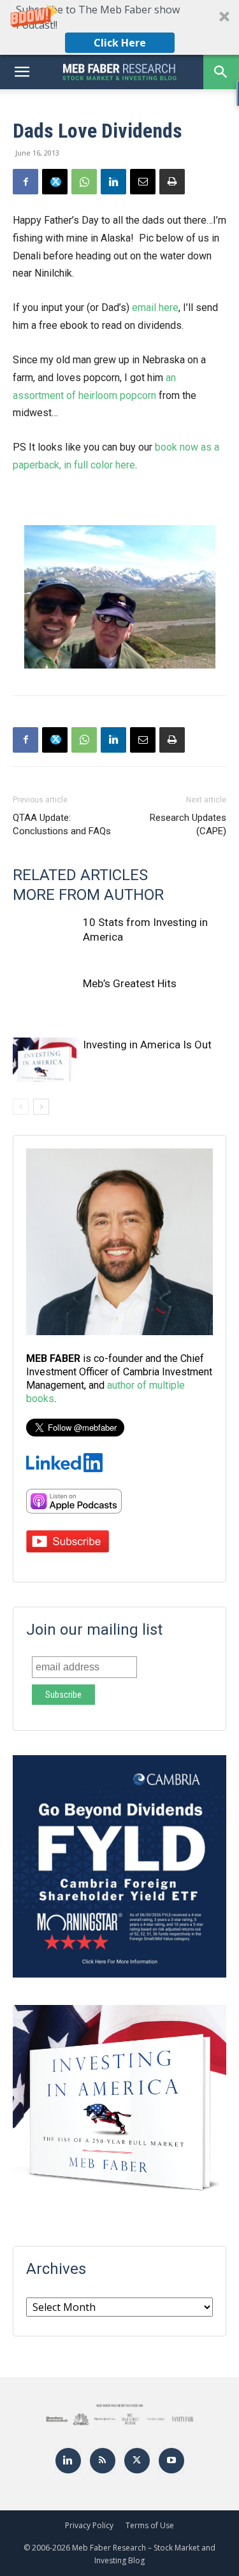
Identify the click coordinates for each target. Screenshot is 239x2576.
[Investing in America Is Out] (45, 1060)
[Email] (143, 182)
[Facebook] (25, 182)
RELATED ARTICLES (80, 875)
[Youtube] (171, 2461)
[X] (55, 182)
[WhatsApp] (84, 182)
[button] (119, 27)
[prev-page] (21, 1107)
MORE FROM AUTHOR (88, 895)
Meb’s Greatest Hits (130, 983)
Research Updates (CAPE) (188, 824)
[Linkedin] (113, 182)
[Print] (172, 182)
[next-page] (41, 1107)
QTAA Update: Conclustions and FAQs (62, 824)
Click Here (120, 43)
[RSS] (103, 2461)
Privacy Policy (89, 2525)
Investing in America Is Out (147, 1045)
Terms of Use (150, 2525)
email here (155, 308)
